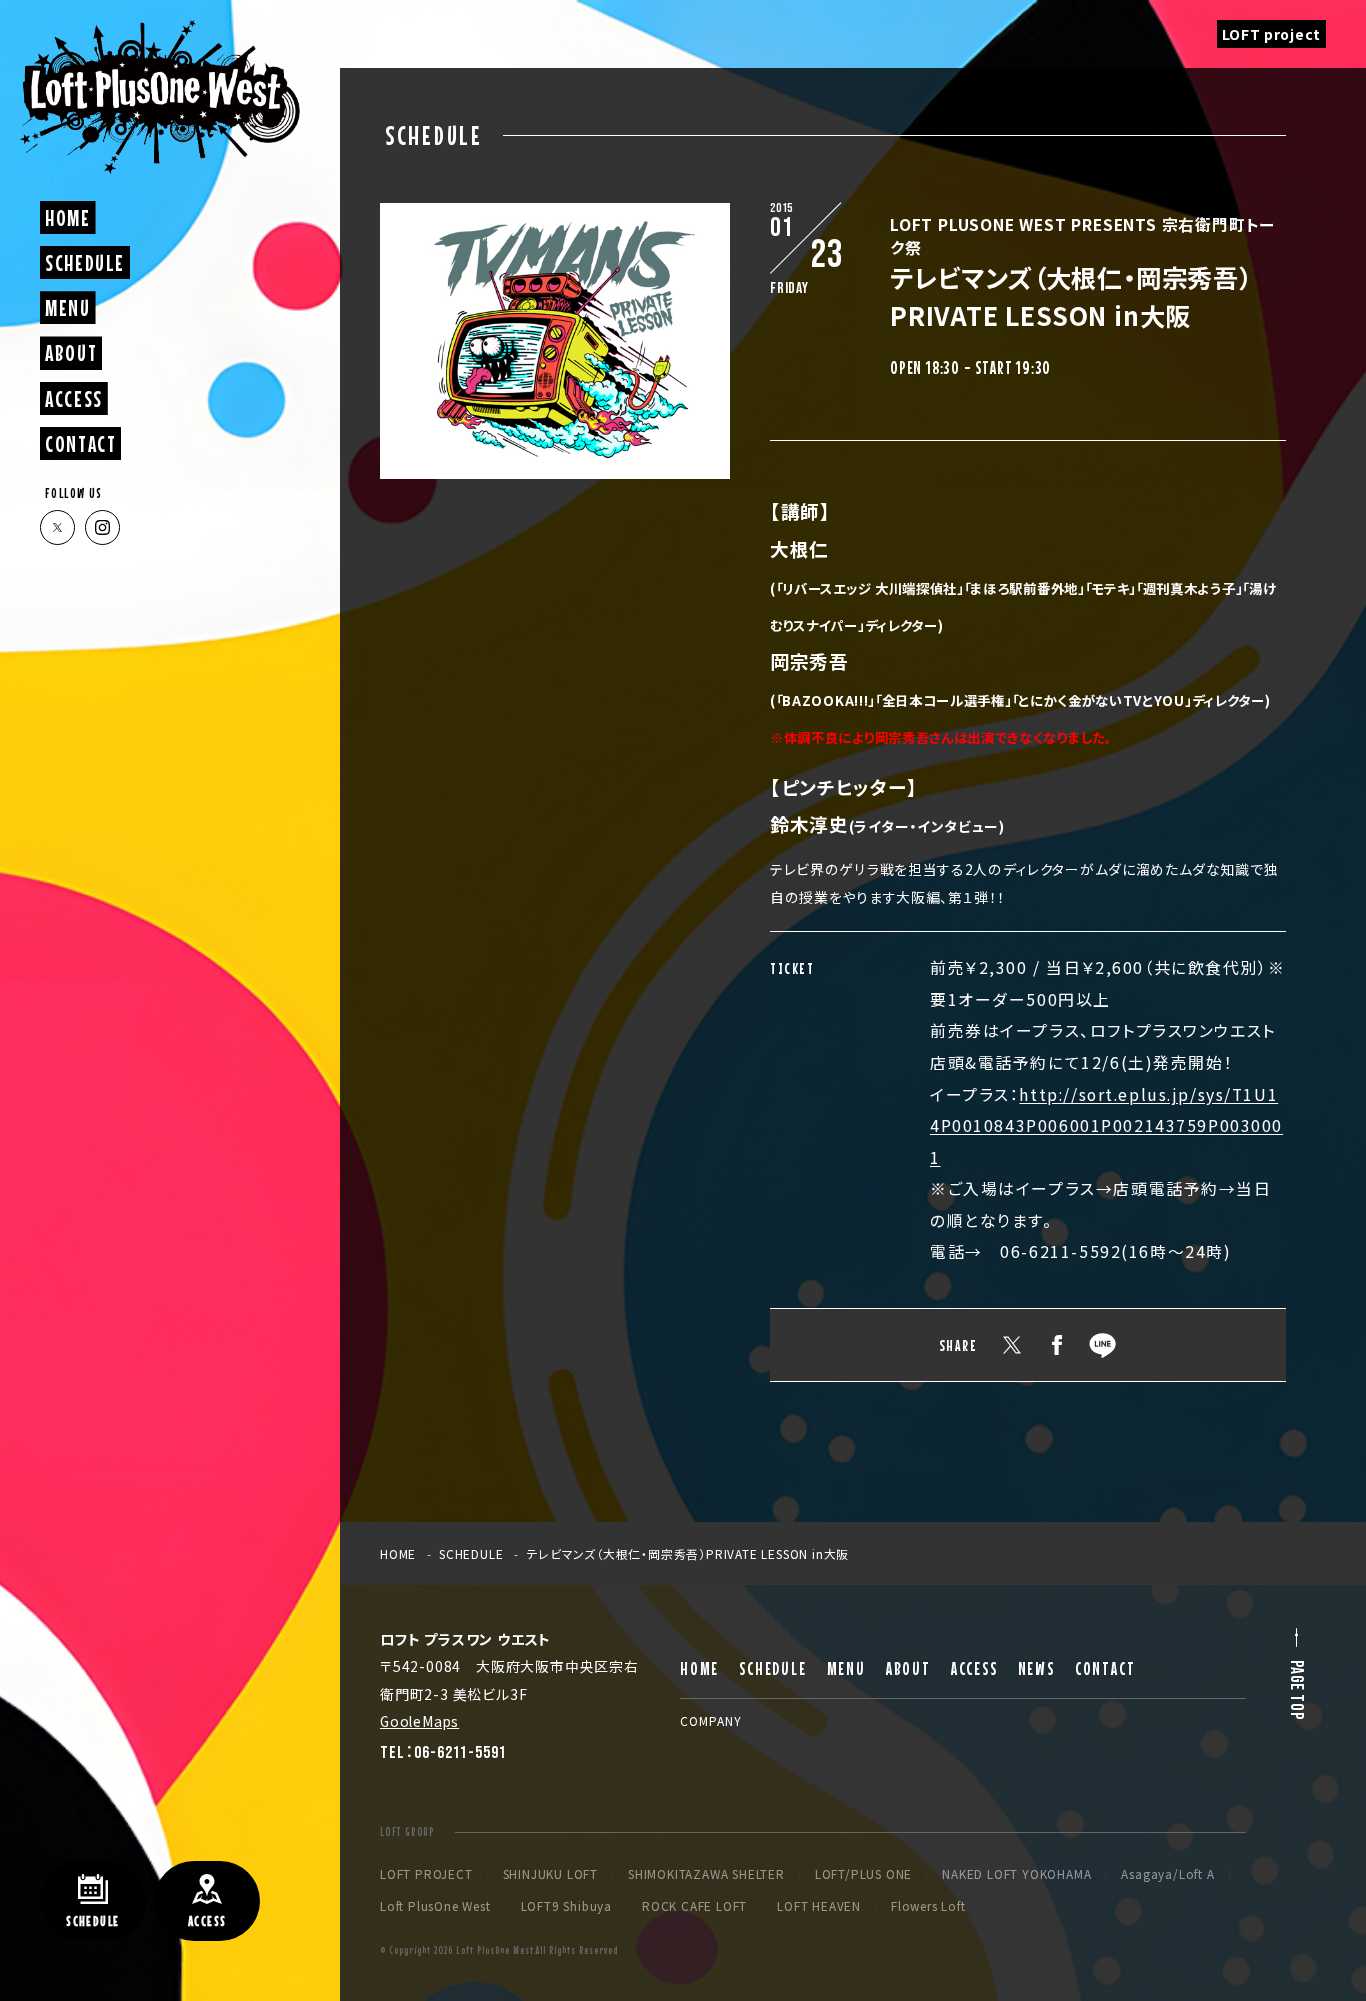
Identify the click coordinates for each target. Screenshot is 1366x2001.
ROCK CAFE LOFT (694, 1906)
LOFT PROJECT (426, 1874)
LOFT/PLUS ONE (863, 1874)
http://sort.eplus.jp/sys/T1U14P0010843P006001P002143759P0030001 (1106, 1126)
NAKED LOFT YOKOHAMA (1016, 1874)
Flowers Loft (928, 1906)
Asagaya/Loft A (1167, 1874)
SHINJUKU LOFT (550, 1874)
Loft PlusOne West (435, 1906)
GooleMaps (419, 1721)
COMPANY (711, 1720)
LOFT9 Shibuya (566, 1906)
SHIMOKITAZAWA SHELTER (706, 1874)
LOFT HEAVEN (819, 1906)
